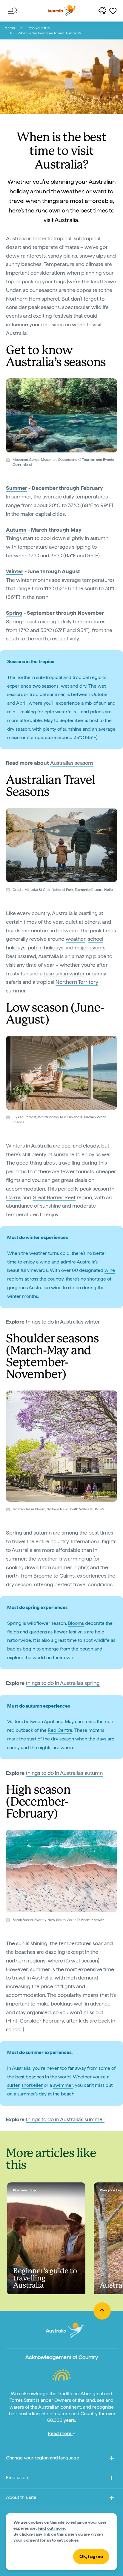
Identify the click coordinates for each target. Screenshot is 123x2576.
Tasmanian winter (64, 973)
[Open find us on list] (112, 2479)
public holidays (46, 947)
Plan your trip (39, 28)
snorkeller (32, 2085)
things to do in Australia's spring (63, 1683)
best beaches (30, 2077)
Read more (60, 2433)
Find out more (51, 2528)
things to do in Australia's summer (65, 2119)
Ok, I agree (91, 2556)
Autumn (16, 530)
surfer (13, 2085)
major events (90, 947)
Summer (17, 488)
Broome (43, 1576)
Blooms (76, 1623)
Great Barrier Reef (54, 1197)
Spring (14, 613)
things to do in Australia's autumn (64, 1773)
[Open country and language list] (112, 2459)
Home (10, 28)
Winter (15, 571)
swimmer (63, 2085)
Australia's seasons (72, 763)
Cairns (14, 1197)
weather (76, 939)
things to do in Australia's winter (63, 1322)
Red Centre (60, 1730)
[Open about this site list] (112, 2499)
